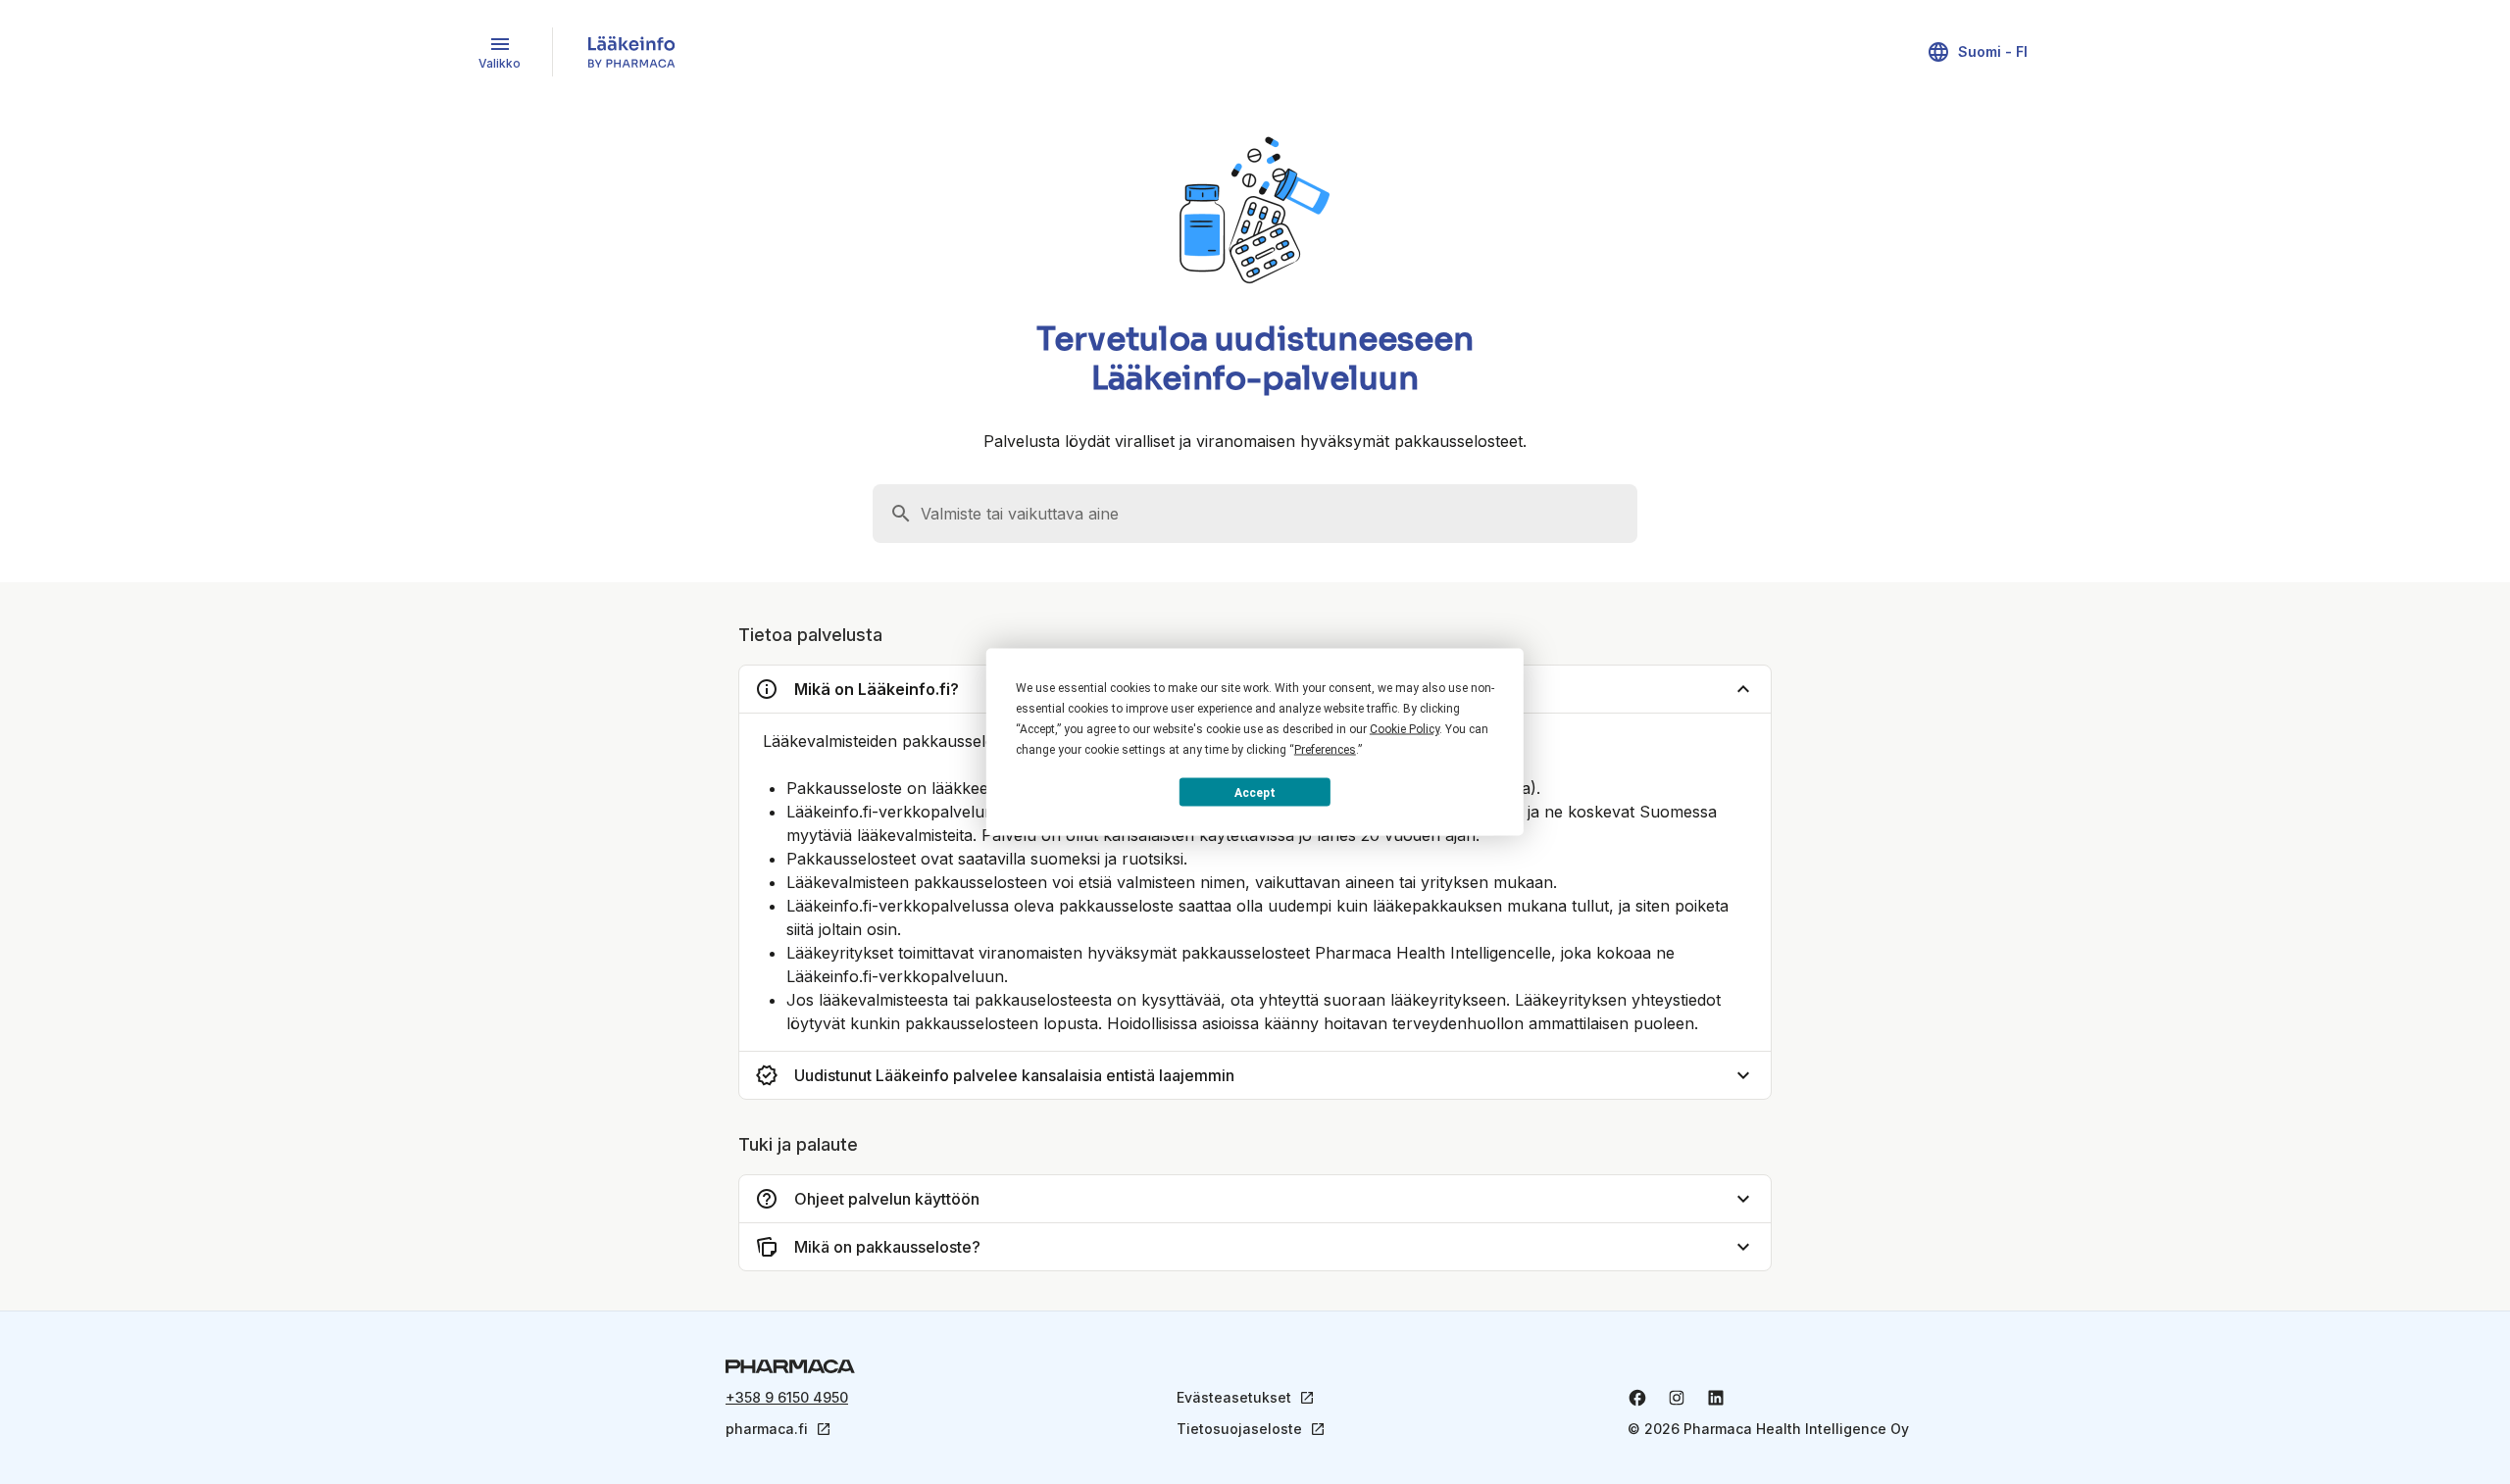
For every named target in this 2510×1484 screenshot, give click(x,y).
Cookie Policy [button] (1405, 729)
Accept (1255, 792)
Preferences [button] (1325, 750)
